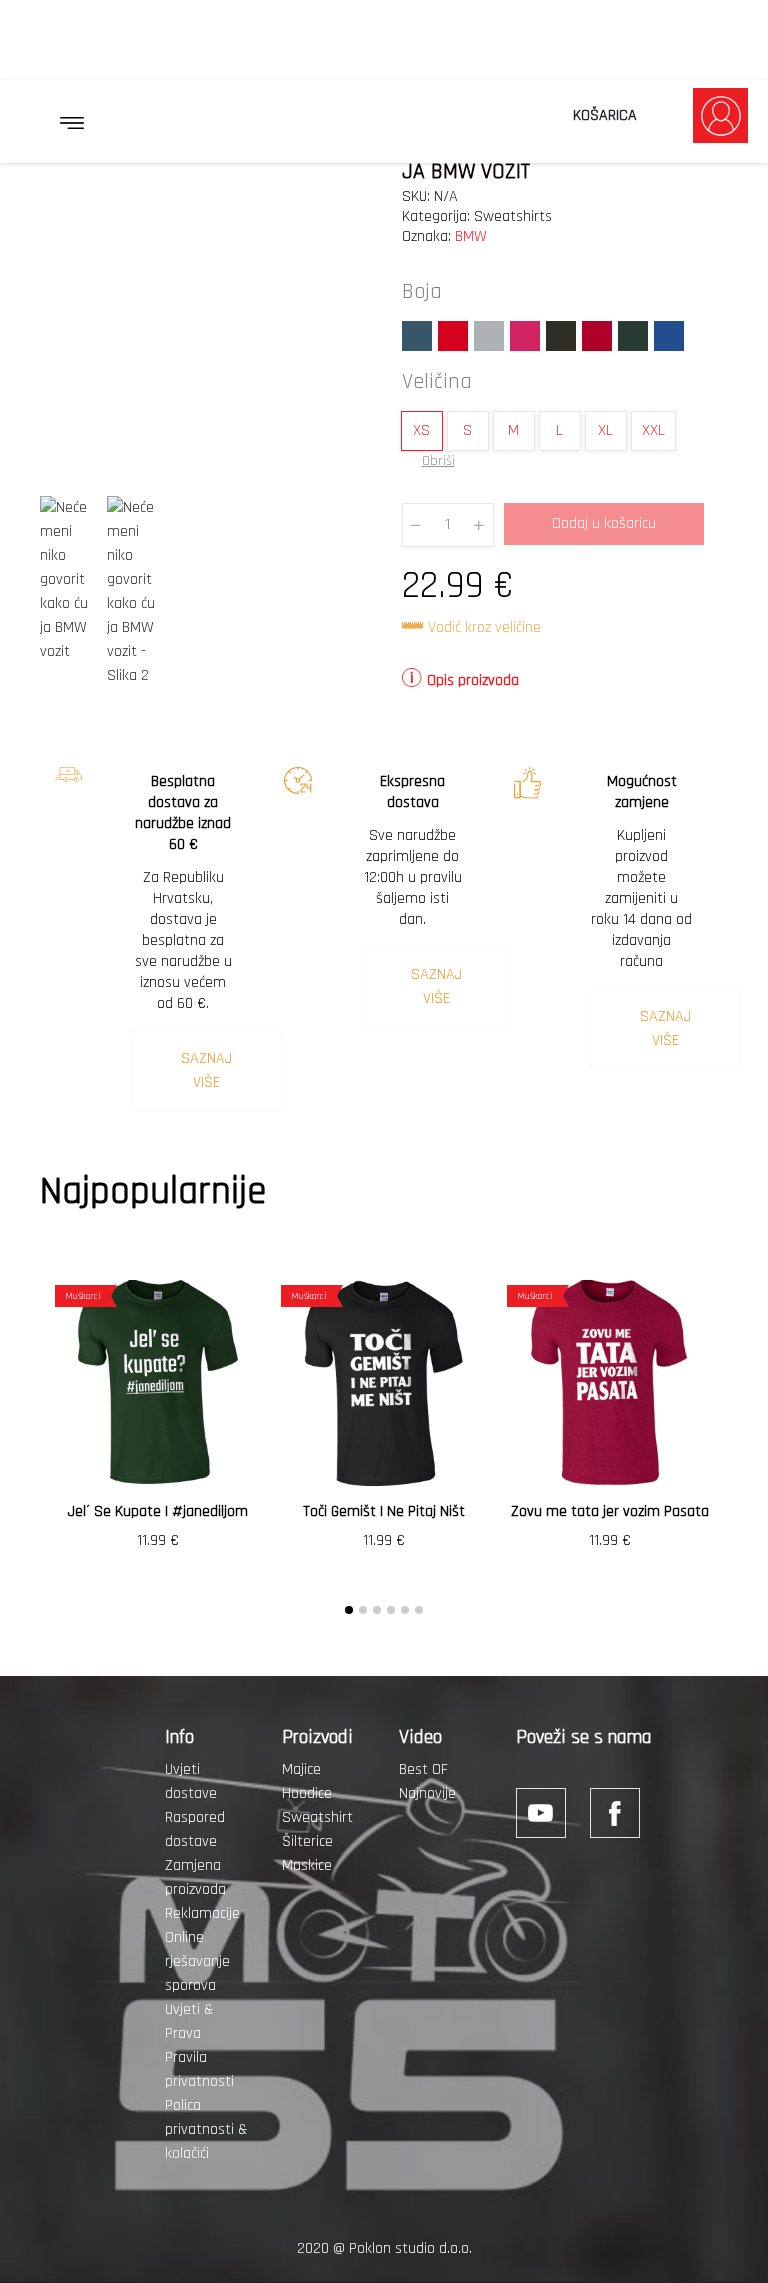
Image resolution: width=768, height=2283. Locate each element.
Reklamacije (202, 1913)
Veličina (437, 382)
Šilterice (307, 1841)
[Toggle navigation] (72, 123)
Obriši (438, 461)
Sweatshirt (317, 1817)
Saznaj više (206, 1070)
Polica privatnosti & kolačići (206, 2129)
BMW (471, 236)
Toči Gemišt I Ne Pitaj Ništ (384, 1511)
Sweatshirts (513, 216)
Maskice (307, 1865)
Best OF (423, 1769)
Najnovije (427, 1793)
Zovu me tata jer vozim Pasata (610, 1511)
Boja (422, 292)
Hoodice (307, 1793)
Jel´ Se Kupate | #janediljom (158, 1511)
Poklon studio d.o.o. (410, 2248)
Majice (301, 1769)
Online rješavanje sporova (197, 1961)
